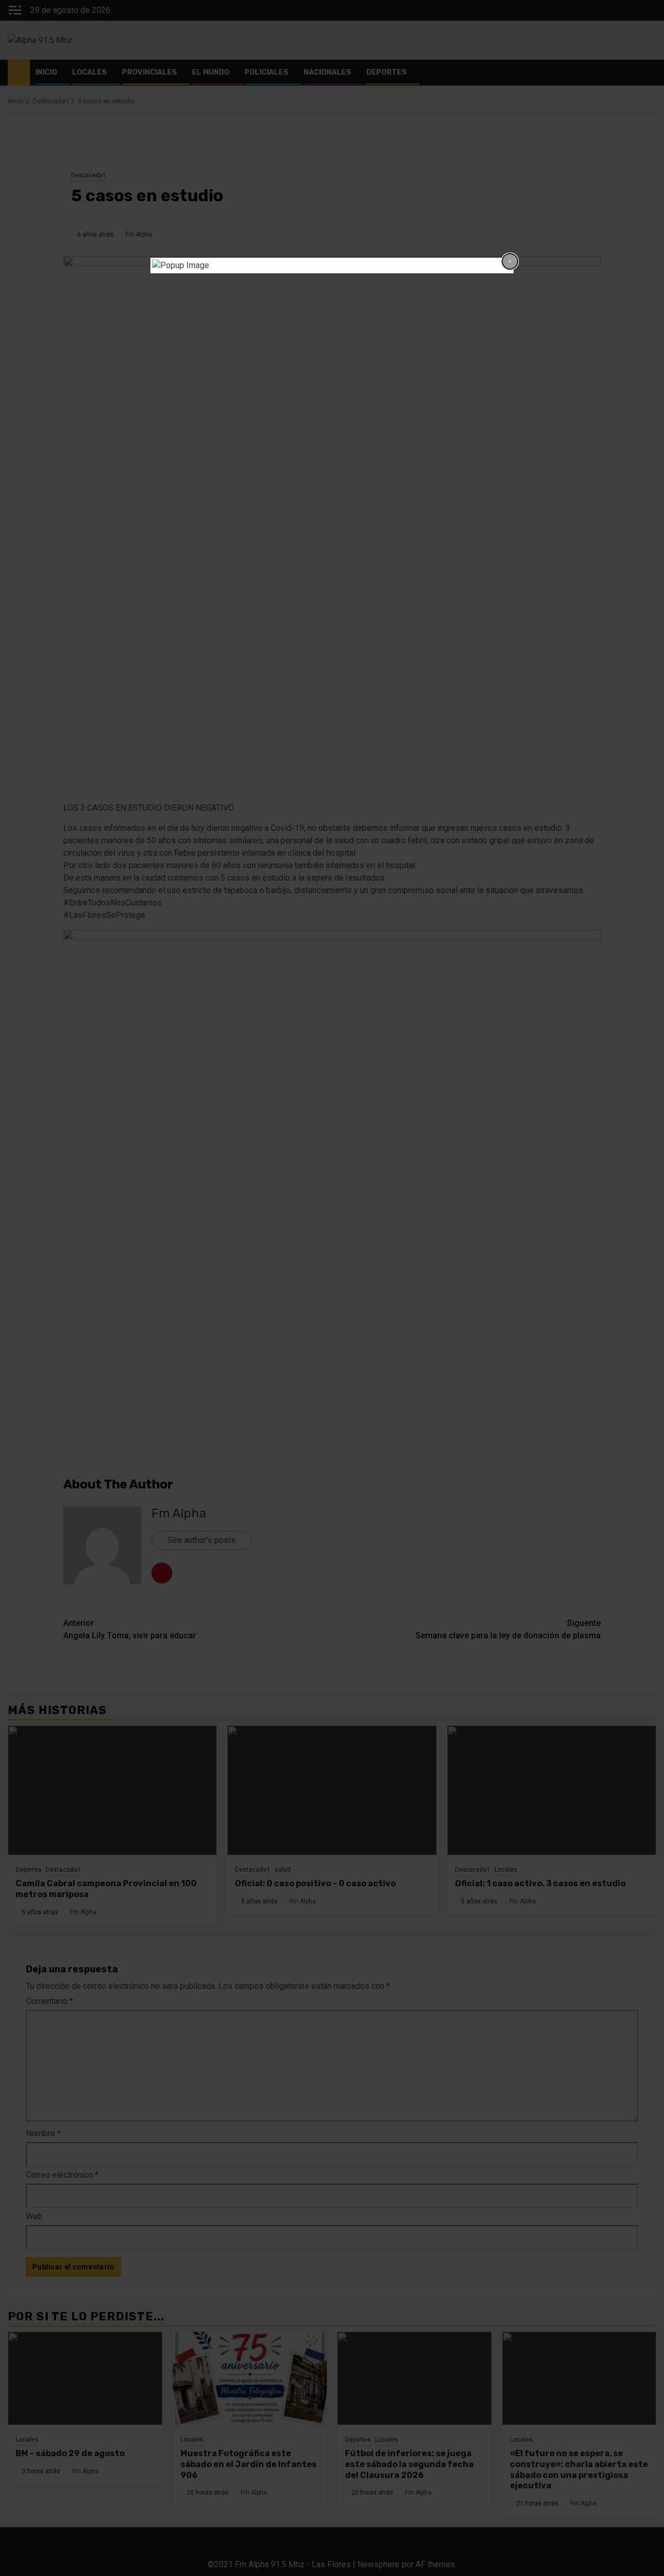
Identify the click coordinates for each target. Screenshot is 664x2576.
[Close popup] (510, 261)
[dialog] (332, 266)
